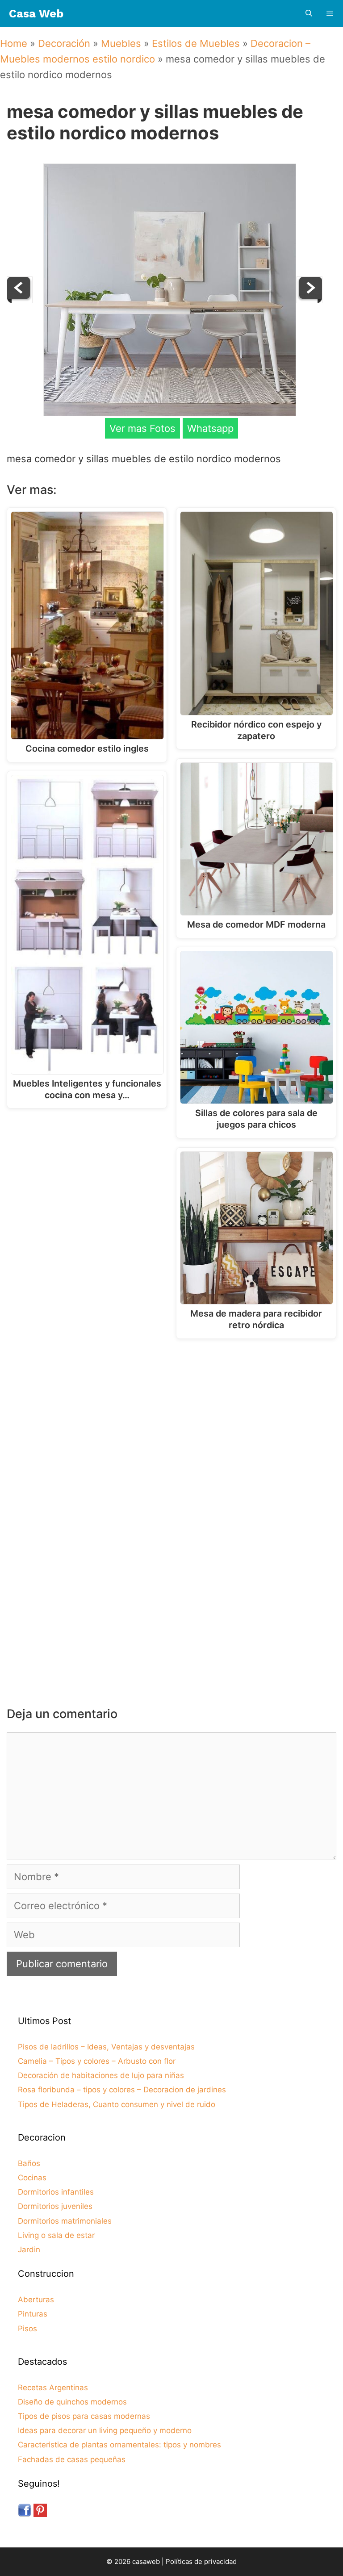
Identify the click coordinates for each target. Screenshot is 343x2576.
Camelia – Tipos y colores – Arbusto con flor (97, 2061)
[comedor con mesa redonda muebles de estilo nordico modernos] (20, 300)
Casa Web (36, 14)
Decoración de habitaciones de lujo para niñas (101, 2075)
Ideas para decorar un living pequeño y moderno (105, 2430)
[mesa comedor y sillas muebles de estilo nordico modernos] (170, 413)
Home (14, 43)
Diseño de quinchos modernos (72, 2402)
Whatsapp (210, 428)
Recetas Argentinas (53, 2388)
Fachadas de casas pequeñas (72, 2459)
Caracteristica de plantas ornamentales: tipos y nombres (119, 2445)
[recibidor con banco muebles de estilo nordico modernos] (310, 300)
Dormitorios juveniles (55, 2206)
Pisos (27, 2329)
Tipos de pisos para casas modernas (84, 2416)
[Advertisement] (174, 1419)
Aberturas (36, 2300)
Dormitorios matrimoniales (65, 2221)
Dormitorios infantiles (56, 2192)
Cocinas (32, 2178)
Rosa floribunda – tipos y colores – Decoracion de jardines (122, 2090)
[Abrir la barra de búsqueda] (308, 14)
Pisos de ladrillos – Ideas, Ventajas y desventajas (106, 2047)
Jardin (29, 2250)
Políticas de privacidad (201, 2561)
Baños (29, 2163)
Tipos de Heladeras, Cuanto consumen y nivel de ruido (117, 2104)
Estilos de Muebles (196, 43)
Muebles (121, 43)
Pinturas (33, 2314)
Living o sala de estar (56, 2235)
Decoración (64, 43)
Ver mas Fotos (142, 428)
